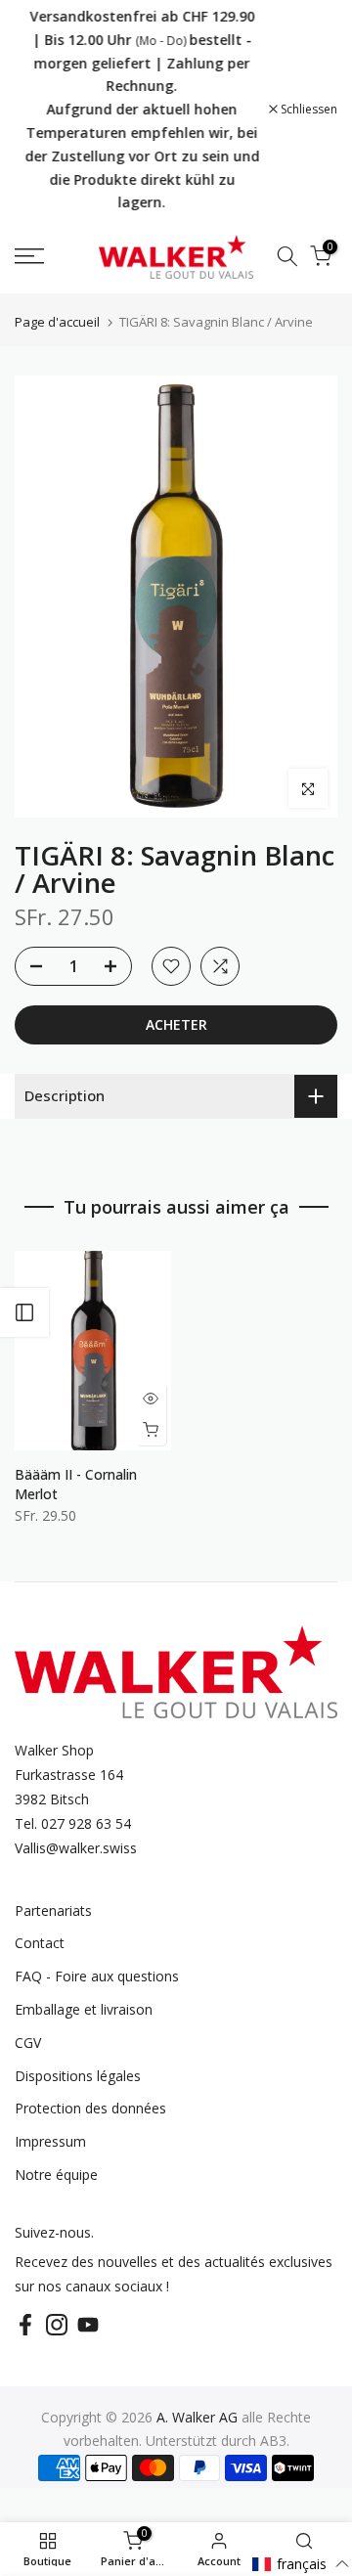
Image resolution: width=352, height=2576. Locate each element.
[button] (301, 2564)
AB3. (275, 2441)
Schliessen (308, 110)
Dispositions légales (78, 2076)
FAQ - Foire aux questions (97, 1976)
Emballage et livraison (84, 2009)
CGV (28, 2043)
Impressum (50, 2141)
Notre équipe (56, 2175)
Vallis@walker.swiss (76, 1848)
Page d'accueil (57, 322)
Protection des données (90, 2108)
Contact (40, 1943)
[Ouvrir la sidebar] (24, 1312)
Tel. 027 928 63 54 (73, 1823)
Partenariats (53, 1910)
